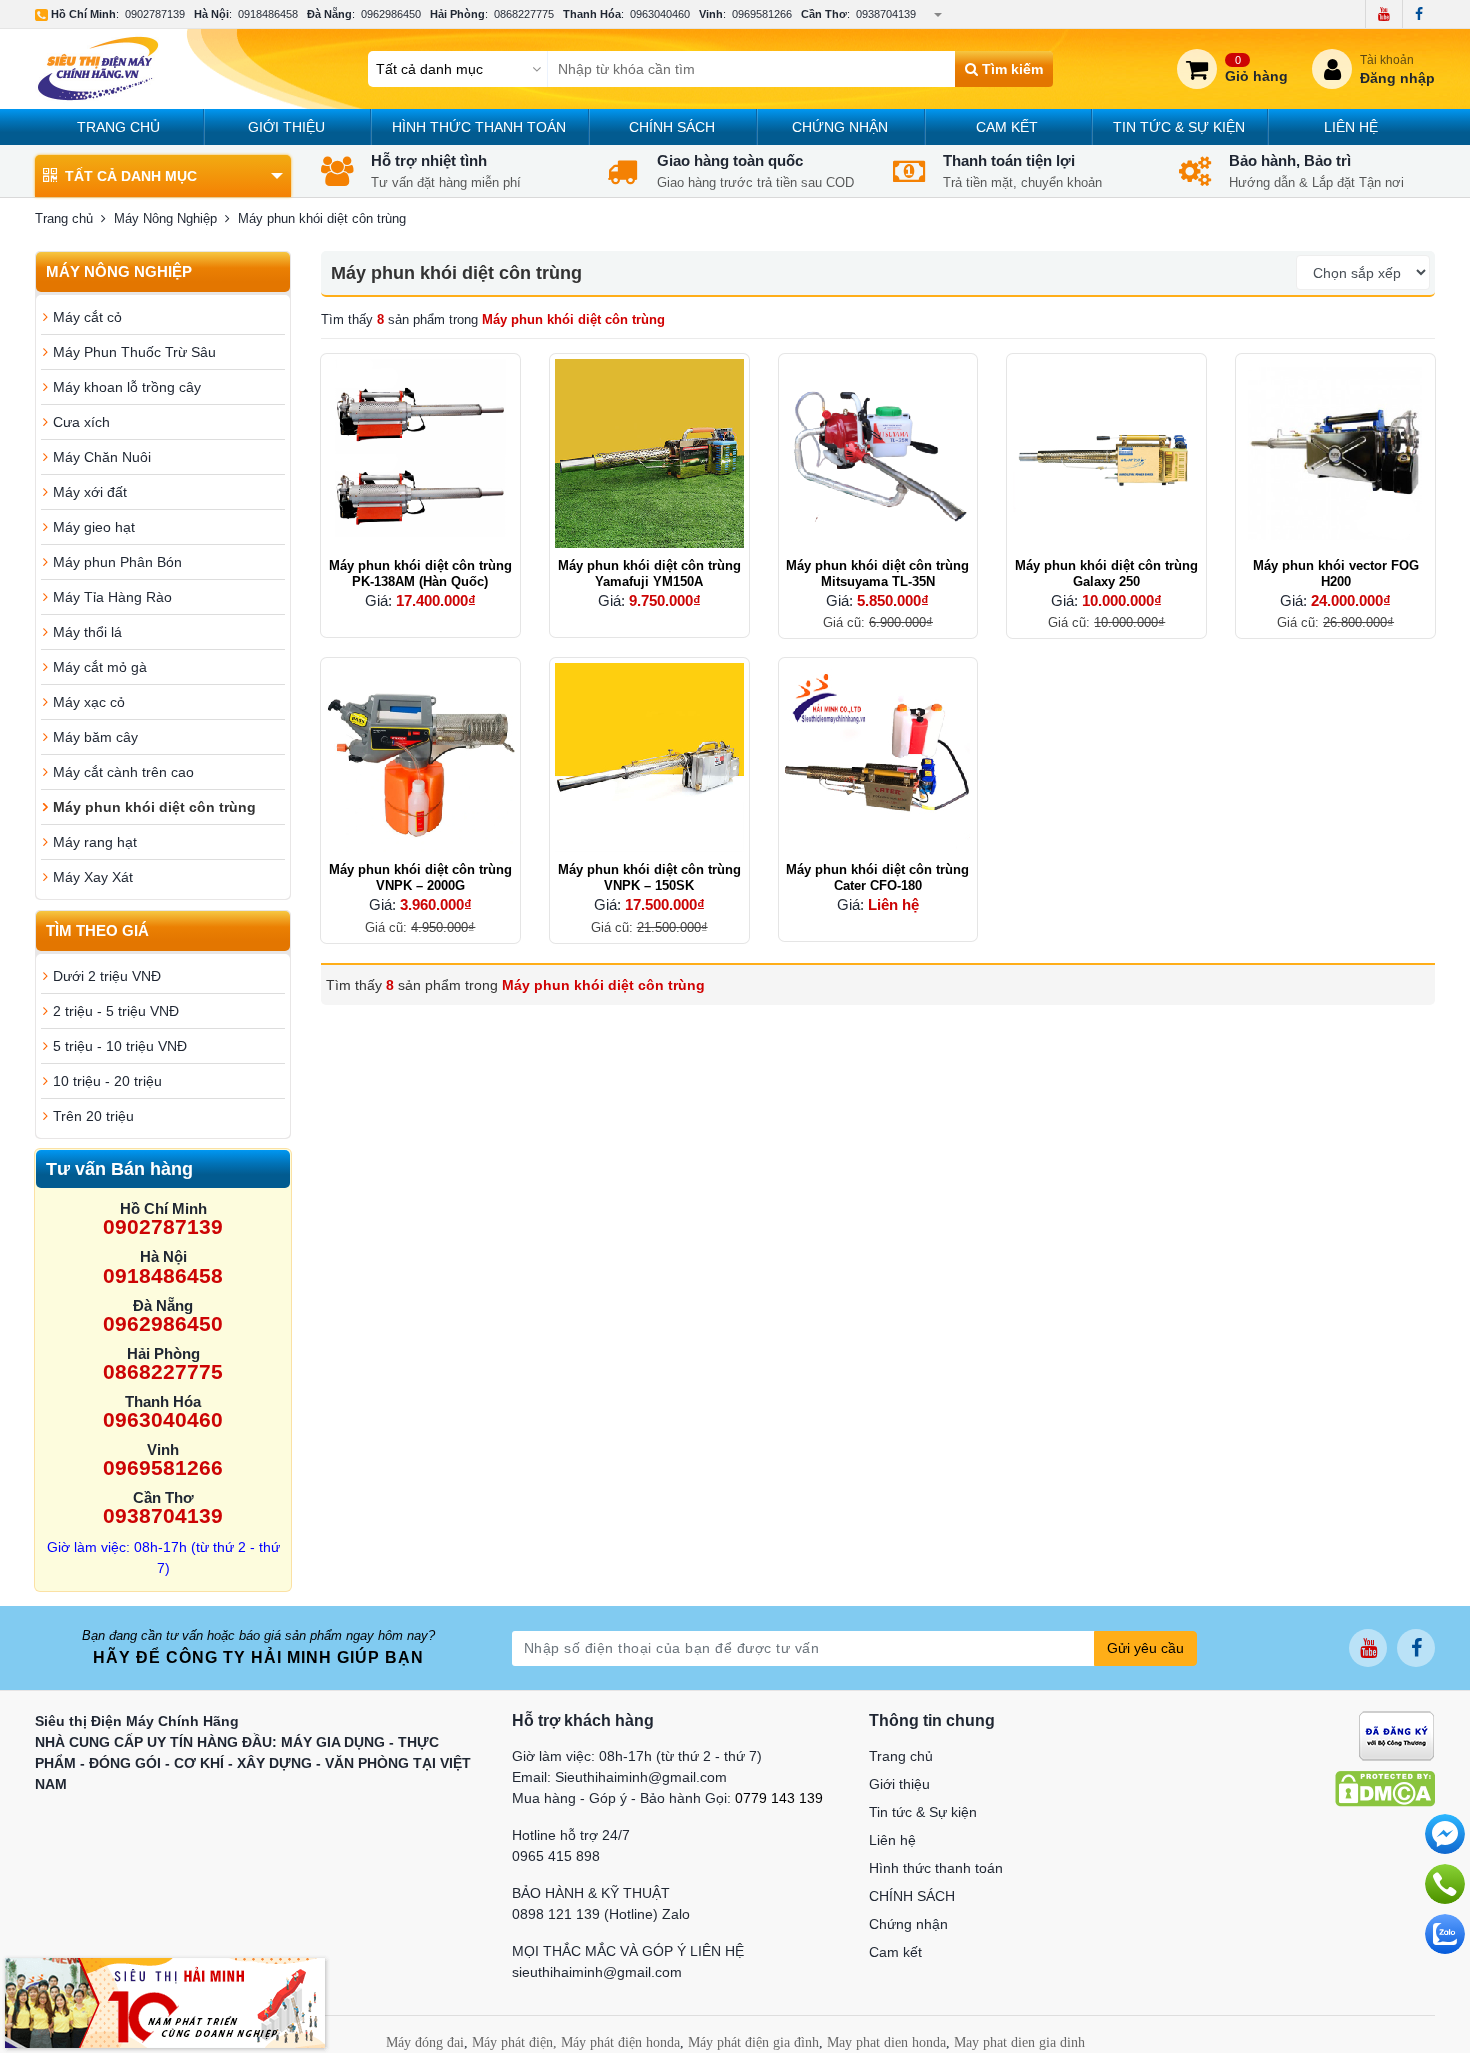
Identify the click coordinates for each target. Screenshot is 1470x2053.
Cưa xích (81, 422)
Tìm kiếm (1010, 69)
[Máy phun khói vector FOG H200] (1335, 453)
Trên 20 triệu (93, 1116)
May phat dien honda (886, 2042)
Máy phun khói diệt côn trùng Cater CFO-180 (877, 877)
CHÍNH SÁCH (672, 127)
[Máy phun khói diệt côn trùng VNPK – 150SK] (649, 757)
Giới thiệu (286, 127)
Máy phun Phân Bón (117, 562)
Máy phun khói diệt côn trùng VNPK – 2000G (420, 877)
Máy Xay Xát (93, 877)
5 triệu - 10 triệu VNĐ (120, 1046)
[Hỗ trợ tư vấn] (1445, 1884)
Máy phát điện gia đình (753, 2042)
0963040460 (660, 14)
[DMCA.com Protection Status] (1385, 1788)
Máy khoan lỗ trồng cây (127, 387)
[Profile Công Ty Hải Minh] (165, 2002)
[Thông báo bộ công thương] (1396, 1735)
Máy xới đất (90, 492)
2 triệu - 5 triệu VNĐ (116, 1011)
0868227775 (524, 14)
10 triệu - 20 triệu (107, 1081)
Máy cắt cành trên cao (123, 772)
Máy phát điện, (514, 2042)
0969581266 (762, 14)
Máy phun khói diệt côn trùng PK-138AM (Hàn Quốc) (420, 573)
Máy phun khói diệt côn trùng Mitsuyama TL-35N (877, 573)
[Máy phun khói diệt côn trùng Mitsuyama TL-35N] (878, 453)
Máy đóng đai (425, 2042)
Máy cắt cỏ (87, 317)
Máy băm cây (95, 737)
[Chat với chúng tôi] (1445, 1934)
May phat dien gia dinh (1019, 2042)
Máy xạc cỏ (89, 702)
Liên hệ (1351, 127)
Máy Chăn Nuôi (102, 457)
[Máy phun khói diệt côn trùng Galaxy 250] (1106, 453)
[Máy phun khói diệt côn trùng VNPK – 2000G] (420, 757)
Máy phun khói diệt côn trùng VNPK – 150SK (649, 877)
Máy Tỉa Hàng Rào (112, 597)
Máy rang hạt (95, 842)
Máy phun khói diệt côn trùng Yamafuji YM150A (649, 573)
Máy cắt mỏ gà (100, 667)
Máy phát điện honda (620, 2042)
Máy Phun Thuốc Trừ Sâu (134, 352)
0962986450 (391, 14)
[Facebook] (1418, 14)
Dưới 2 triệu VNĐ (107, 976)
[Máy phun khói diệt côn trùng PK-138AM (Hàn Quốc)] (420, 453)
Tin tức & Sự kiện (1179, 127)
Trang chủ (118, 127)
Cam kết (1007, 127)
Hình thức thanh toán (479, 127)
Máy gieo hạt (94, 527)
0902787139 (155, 14)
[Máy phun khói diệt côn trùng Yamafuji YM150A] (649, 453)
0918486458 (268, 14)
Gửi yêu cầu (1145, 1648)
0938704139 (886, 14)
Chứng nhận (840, 127)
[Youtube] (1383, 14)
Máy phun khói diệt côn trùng (154, 807)
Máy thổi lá (87, 632)
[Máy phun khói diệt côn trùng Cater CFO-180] (878, 757)
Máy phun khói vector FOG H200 (1336, 573)
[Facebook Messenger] (1445, 1834)
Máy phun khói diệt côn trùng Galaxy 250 (1106, 573)
